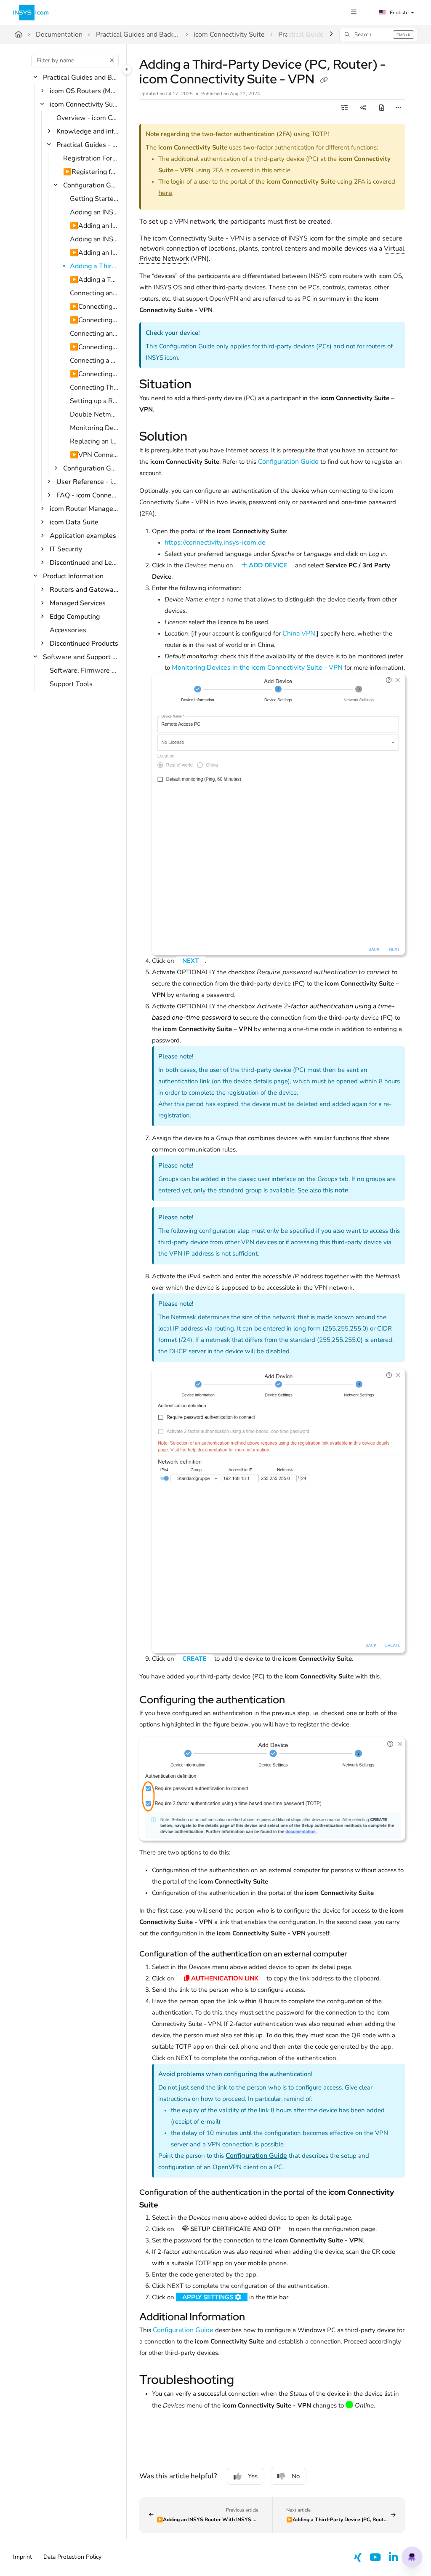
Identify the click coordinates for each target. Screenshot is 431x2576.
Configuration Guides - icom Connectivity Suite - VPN (91, 185)
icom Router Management (84, 509)
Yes (253, 2476)
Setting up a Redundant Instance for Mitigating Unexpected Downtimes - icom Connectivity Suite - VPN (94, 401)
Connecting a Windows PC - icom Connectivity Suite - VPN (94, 361)
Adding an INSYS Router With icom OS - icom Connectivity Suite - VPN (94, 212)
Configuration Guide (288, 462)
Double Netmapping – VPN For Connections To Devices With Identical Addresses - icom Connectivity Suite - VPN (94, 414)
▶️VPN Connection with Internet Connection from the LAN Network (94, 455)
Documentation (59, 35)
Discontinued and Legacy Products (84, 563)
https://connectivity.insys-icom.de (215, 542)
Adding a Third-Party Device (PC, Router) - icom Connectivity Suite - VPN (94, 266)
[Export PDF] (382, 108)
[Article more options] (398, 108)
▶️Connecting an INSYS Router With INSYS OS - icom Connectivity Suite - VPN (94, 347)
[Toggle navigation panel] (127, 69)
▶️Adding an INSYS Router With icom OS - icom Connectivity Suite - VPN (94, 226)
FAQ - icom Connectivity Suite (87, 495)
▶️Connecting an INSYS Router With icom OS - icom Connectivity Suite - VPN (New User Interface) (94, 307)
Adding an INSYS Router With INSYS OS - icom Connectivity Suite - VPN (94, 239)
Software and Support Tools (81, 657)
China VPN (299, 633)
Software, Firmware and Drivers (84, 671)
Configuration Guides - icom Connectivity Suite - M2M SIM (91, 468)
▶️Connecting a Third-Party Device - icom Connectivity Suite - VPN (94, 374)
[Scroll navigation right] (331, 35)
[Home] (31, 13)
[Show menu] (354, 13)
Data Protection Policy (72, 2557)
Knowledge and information (87, 131)
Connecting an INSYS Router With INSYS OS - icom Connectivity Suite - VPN (94, 334)
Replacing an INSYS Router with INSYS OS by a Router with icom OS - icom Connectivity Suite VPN (94, 441)
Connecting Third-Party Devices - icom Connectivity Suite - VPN (94, 387)
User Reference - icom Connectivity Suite (87, 482)
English (398, 13)
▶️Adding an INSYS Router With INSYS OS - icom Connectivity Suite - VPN (94, 253)
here (165, 193)
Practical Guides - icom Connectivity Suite (87, 145)
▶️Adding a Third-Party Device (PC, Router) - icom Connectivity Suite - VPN (94, 280)
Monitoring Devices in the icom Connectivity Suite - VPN (257, 668)
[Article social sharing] (363, 108)
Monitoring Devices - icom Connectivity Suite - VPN (94, 428)
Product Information (73, 576)
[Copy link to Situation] (205, 385)
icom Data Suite (74, 522)
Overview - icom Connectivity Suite (87, 118)
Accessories (68, 630)
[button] (379, 35)
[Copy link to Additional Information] (258, 2318)
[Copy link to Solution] (200, 437)
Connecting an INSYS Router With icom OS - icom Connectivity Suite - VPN (94, 293)
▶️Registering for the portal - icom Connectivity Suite (91, 172)
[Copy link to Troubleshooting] (247, 2381)
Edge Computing (75, 617)
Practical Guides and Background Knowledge (138, 35)
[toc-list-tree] (345, 108)
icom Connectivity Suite (229, 35)
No (296, 2476)
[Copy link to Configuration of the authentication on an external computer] (360, 1955)
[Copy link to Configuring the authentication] (298, 1701)
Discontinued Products (84, 644)
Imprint (23, 2557)
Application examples (83, 536)
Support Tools (71, 684)
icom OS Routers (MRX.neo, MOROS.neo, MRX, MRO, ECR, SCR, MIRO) (84, 91)
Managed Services (78, 603)
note (342, 1190)
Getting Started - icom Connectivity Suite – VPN (94, 199)
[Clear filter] (112, 61)
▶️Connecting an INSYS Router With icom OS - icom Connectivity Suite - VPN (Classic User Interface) (94, 320)
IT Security (66, 549)
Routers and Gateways (84, 590)
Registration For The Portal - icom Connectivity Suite (91, 158)
